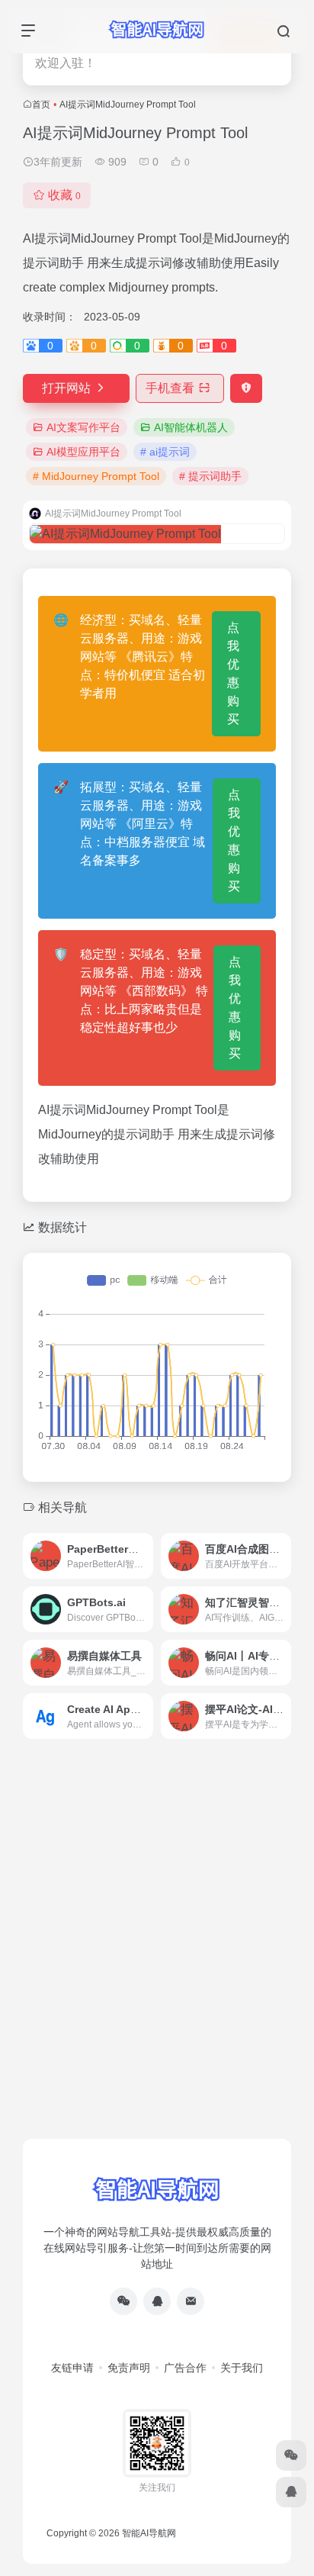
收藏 (64, 195)
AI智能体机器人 (191, 427)
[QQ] (157, 2301)
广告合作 (185, 2368)
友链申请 (72, 2368)
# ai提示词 (165, 452)
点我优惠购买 (233, 673)
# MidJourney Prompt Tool (96, 476)
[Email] (191, 2301)
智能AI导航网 (149, 2533)
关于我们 (242, 2368)
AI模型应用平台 (83, 452)
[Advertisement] (157, 1969)
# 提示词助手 (210, 476)
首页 (41, 105)
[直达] (145, 1556)
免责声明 (129, 2368)
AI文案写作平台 (83, 427)
